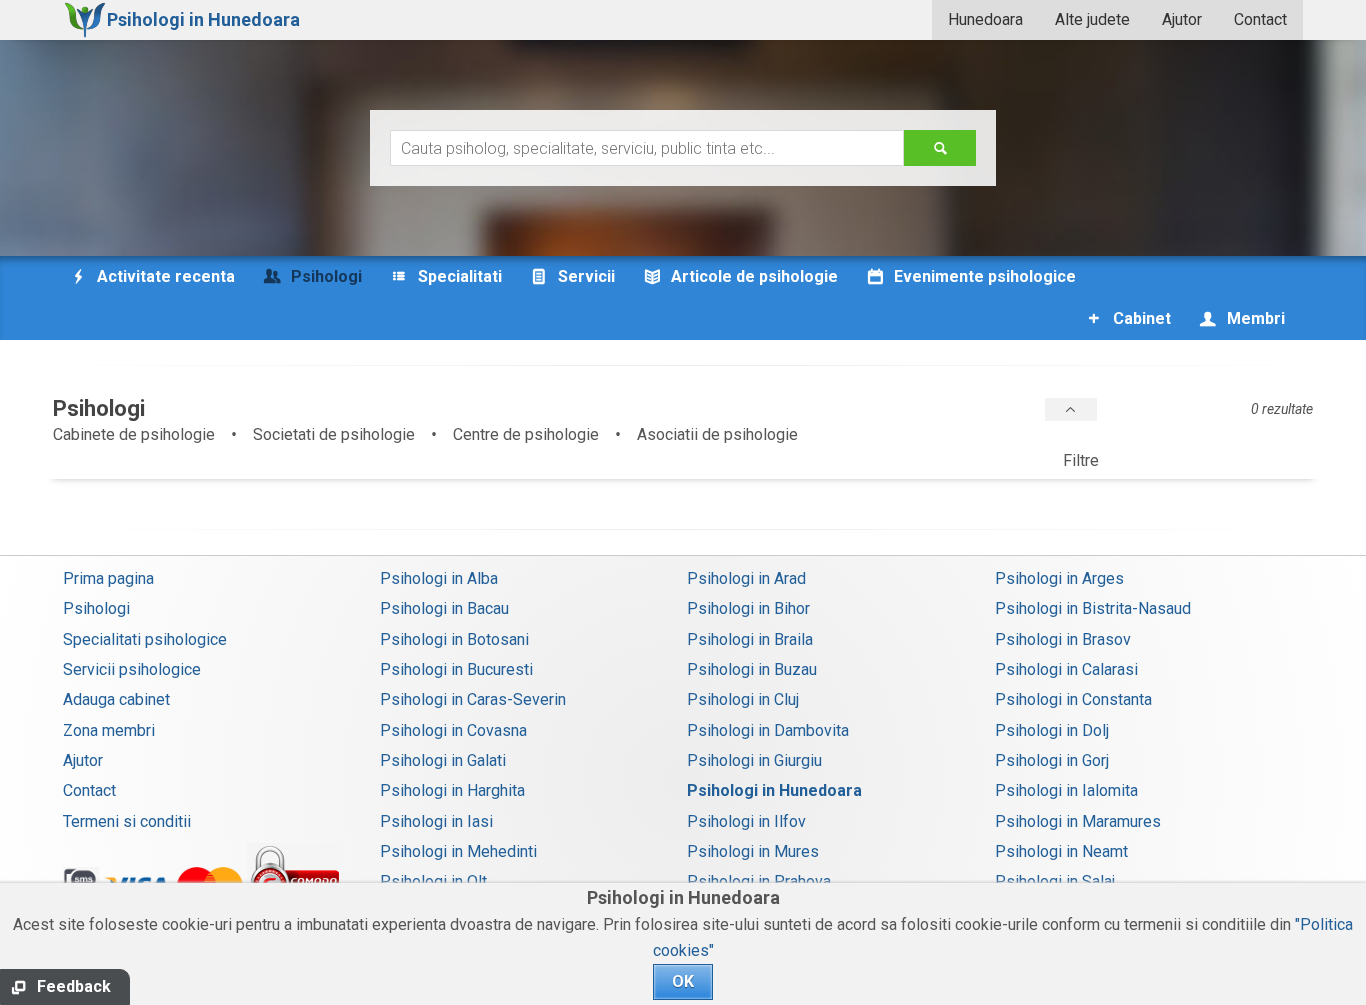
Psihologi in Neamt (1061, 851)
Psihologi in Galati (443, 760)
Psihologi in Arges (1059, 578)
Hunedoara (985, 19)
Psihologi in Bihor (748, 608)
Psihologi (96, 608)
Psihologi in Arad (746, 578)
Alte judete (1092, 19)
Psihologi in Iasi (436, 821)
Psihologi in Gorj (1052, 760)
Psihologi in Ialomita (1066, 790)
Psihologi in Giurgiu (754, 760)
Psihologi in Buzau (752, 669)
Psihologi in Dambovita (768, 730)
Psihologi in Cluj (743, 699)
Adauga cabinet (116, 699)
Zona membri (109, 730)
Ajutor (1182, 19)
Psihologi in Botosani (454, 639)
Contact (1260, 19)
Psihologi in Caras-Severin (473, 699)
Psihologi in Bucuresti (456, 669)
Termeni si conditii (127, 821)
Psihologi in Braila (750, 639)
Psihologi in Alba (439, 578)
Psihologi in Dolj (1052, 730)
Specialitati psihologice (145, 639)
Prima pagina (108, 578)
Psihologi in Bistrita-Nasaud (1093, 608)
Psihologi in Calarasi (1066, 669)
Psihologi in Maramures (1078, 821)
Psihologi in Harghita (452, 790)
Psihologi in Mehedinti (458, 851)
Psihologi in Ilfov (746, 821)
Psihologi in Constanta (1073, 699)
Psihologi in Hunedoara (774, 790)
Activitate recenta (164, 276)
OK (683, 981)
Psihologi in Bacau (444, 608)
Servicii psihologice (132, 669)
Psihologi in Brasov (1063, 639)
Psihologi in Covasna (453, 730)
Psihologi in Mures (753, 851)
